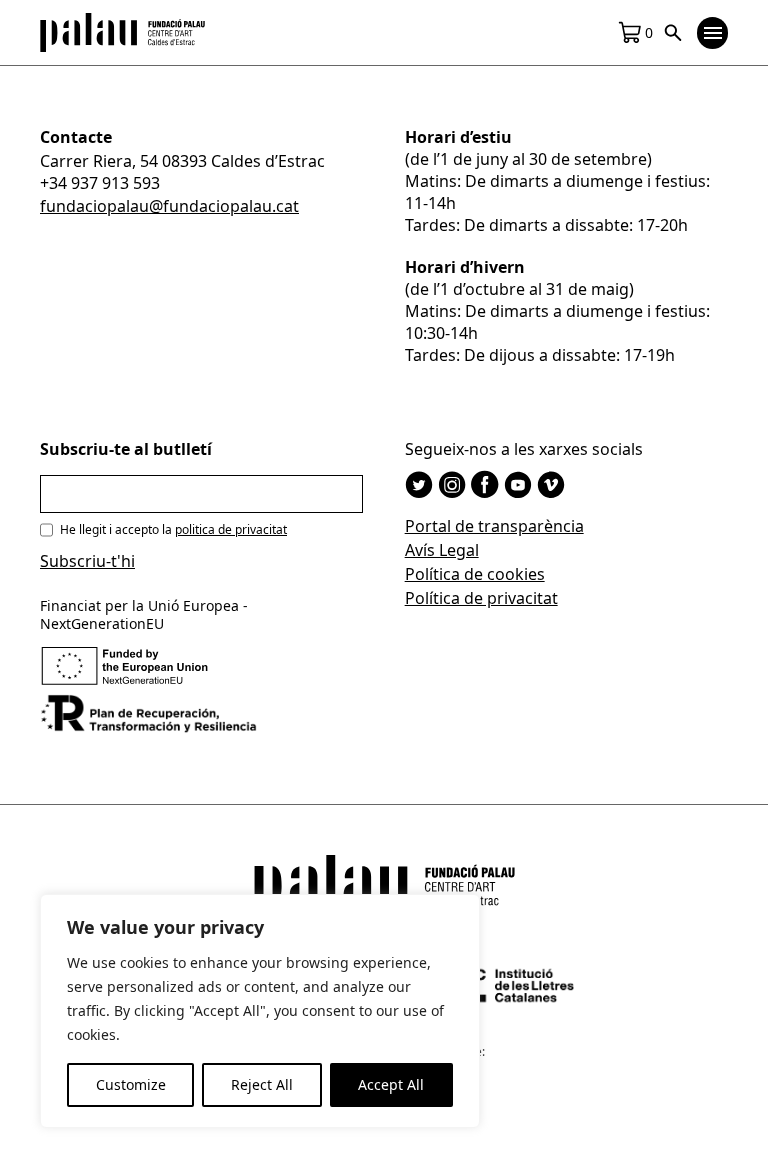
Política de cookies (475, 574)
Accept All (391, 1084)
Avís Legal (442, 550)
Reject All (262, 1084)
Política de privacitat (481, 598)
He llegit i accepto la (173, 529)
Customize (131, 1084)
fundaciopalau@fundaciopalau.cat (169, 206)
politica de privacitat (231, 529)
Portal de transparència (494, 526)
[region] (260, 1011)
